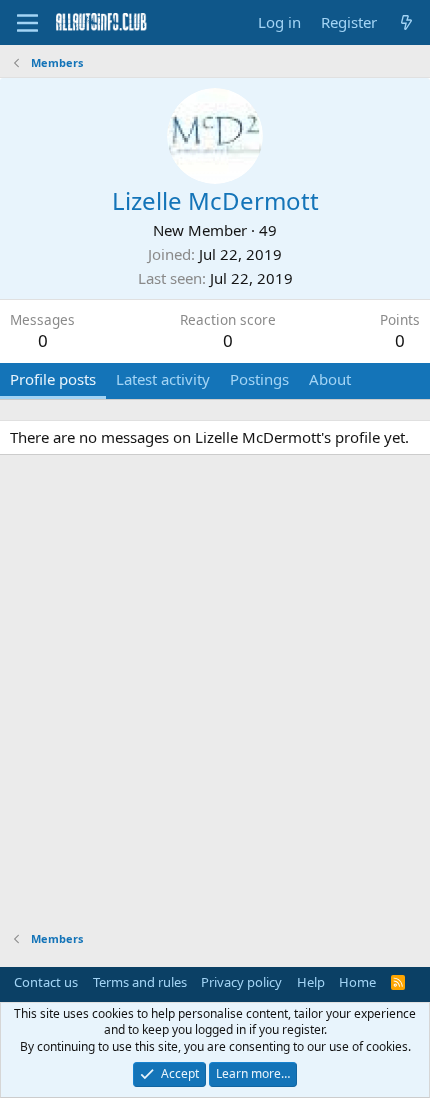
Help (311, 982)
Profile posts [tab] (53, 379)
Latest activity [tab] (163, 379)
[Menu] (27, 23)
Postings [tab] (259, 379)
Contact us (46, 982)
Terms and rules (140, 982)
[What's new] (406, 22)
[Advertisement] (215, 696)
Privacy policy (241, 982)
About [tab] (330, 379)
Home (357, 982)
